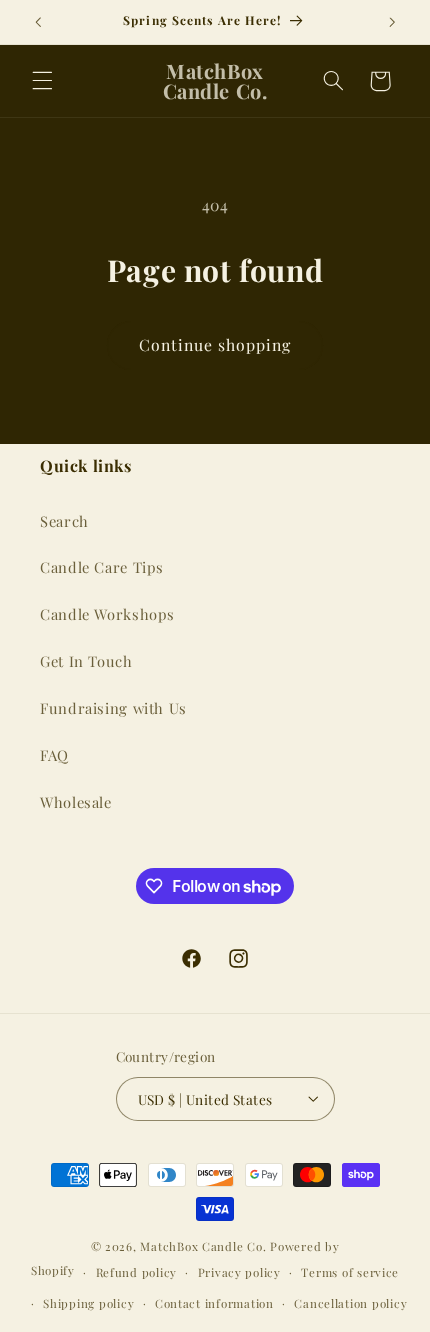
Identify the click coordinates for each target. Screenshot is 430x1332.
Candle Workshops (107, 614)
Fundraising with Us (113, 708)
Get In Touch (86, 661)
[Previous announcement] (38, 22)
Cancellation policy (350, 1303)
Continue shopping (215, 344)
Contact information (214, 1303)
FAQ (54, 755)
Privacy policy (239, 1272)
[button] (42, 81)
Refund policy (137, 1272)
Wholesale (76, 802)
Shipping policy (88, 1303)
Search (64, 521)
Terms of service (350, 1272)
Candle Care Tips (102, 567)
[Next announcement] (392, 22)
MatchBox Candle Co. (203, 1246)
